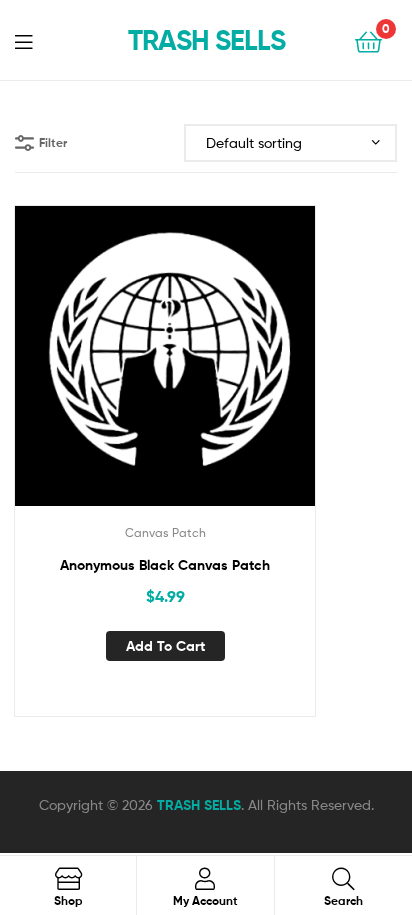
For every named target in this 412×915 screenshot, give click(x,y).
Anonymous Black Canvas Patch (165, 565)
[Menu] (36, 40)
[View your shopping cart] (368, 40)
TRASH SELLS (206, 40)
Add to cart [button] (165, 646)
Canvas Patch (165, 532)
